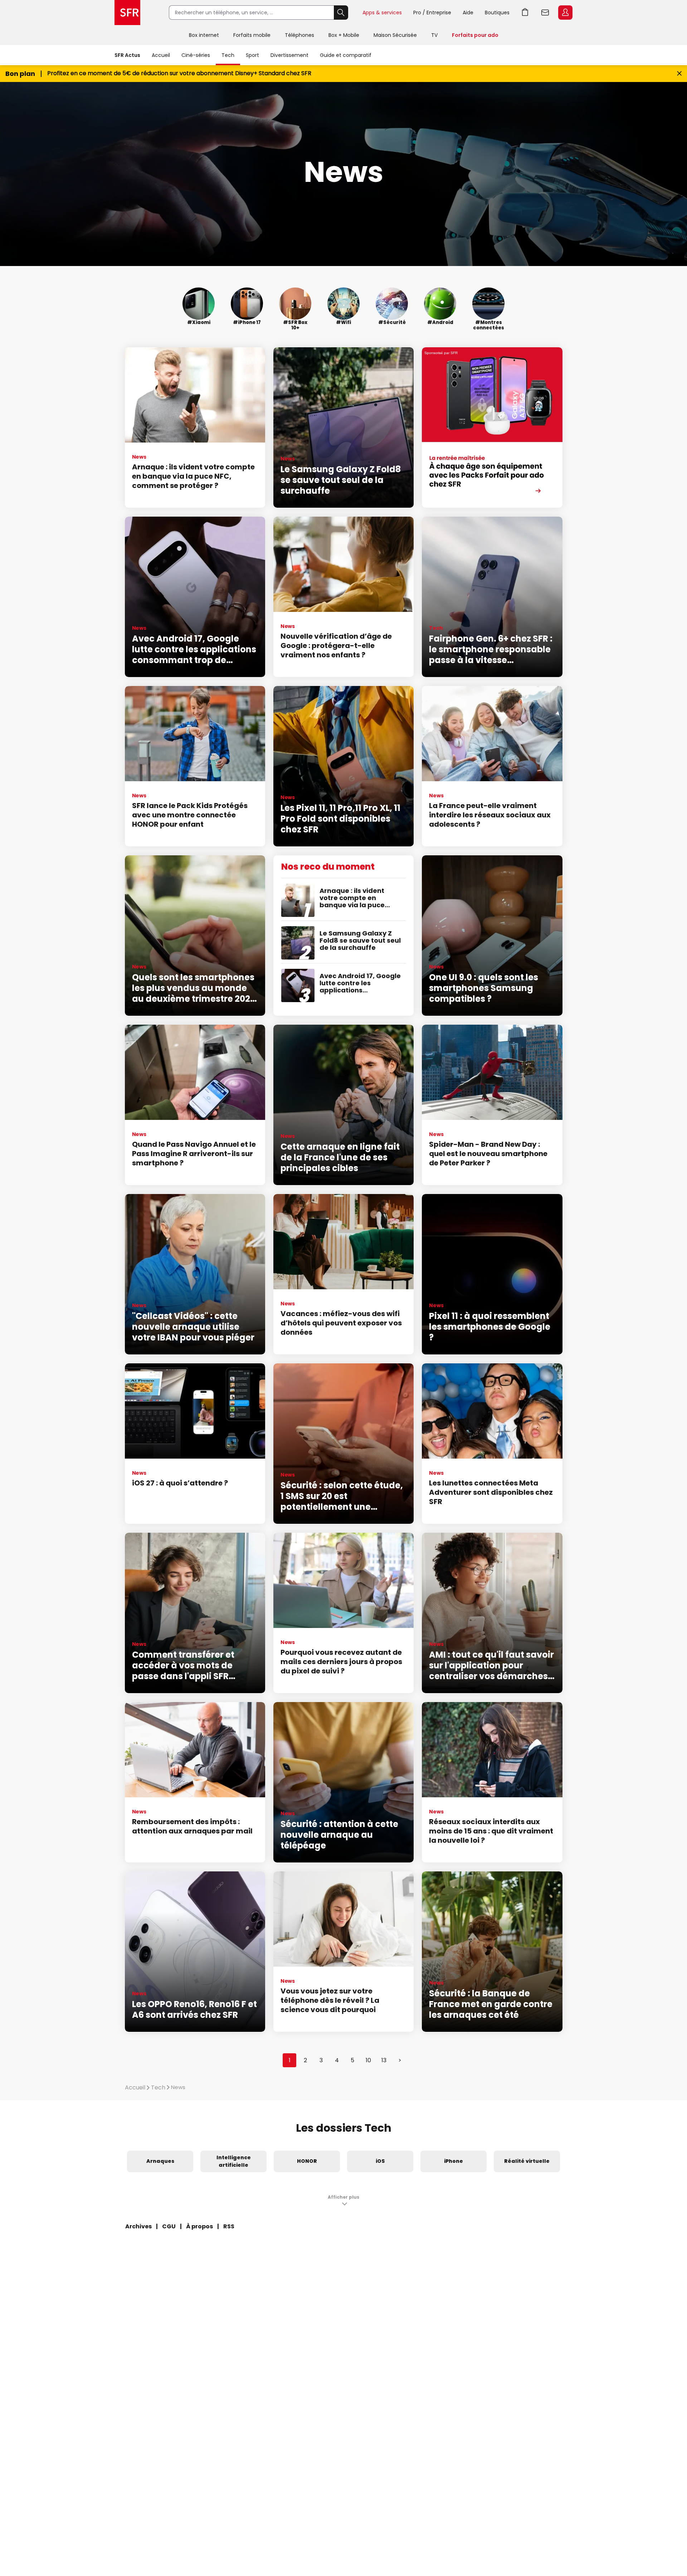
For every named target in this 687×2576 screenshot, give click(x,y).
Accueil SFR (127, 13)
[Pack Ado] (492, 427)
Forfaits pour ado (475, 35)
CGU (169, 2226)
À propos (199, 2226)
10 (368, 2060)
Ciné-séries (196, 55)
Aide (468, 13)
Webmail (545, 13)
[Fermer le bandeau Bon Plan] (679, 74)
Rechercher (341, 13)
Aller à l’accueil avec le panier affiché (525, 13)
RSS (229, 2226)
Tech (228, 55)
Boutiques (497, 13)
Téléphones (299, 35)
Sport (252, 55)
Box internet (204, 35)
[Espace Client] (565, 13)
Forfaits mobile (252, 35)
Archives (138, 2226)
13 (384, 2060)
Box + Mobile (344, 35)
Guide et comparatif (346, 55)
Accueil (161, 55)
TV (434, 35)
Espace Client (565, 13)
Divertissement (289, 55)
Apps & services (382, 13)
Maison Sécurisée (395, 35)
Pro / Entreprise (432, 13)
